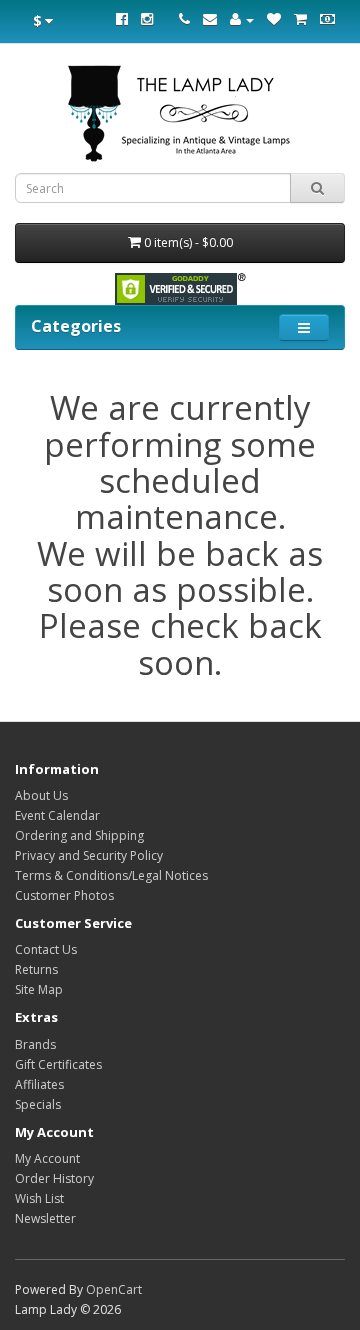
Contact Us (46, 949)
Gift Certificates (58, 1064)
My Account (47, 1158)
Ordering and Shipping (79, 835)
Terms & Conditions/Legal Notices (111, 875)
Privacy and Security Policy (89, 855)
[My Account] (242, 19)
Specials (38, 1104)
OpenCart (114, 1289)
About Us (41, 795)
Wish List (39, 1198)
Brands (35, 1044)
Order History (54, 1178)
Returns (36, 969)
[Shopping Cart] (300, 19)
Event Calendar (57, 815)
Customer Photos (64, 895)
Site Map (39, 989)
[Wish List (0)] (274, 19)
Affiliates (39, 1084)
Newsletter (45, 1218)
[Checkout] (327, 19)
